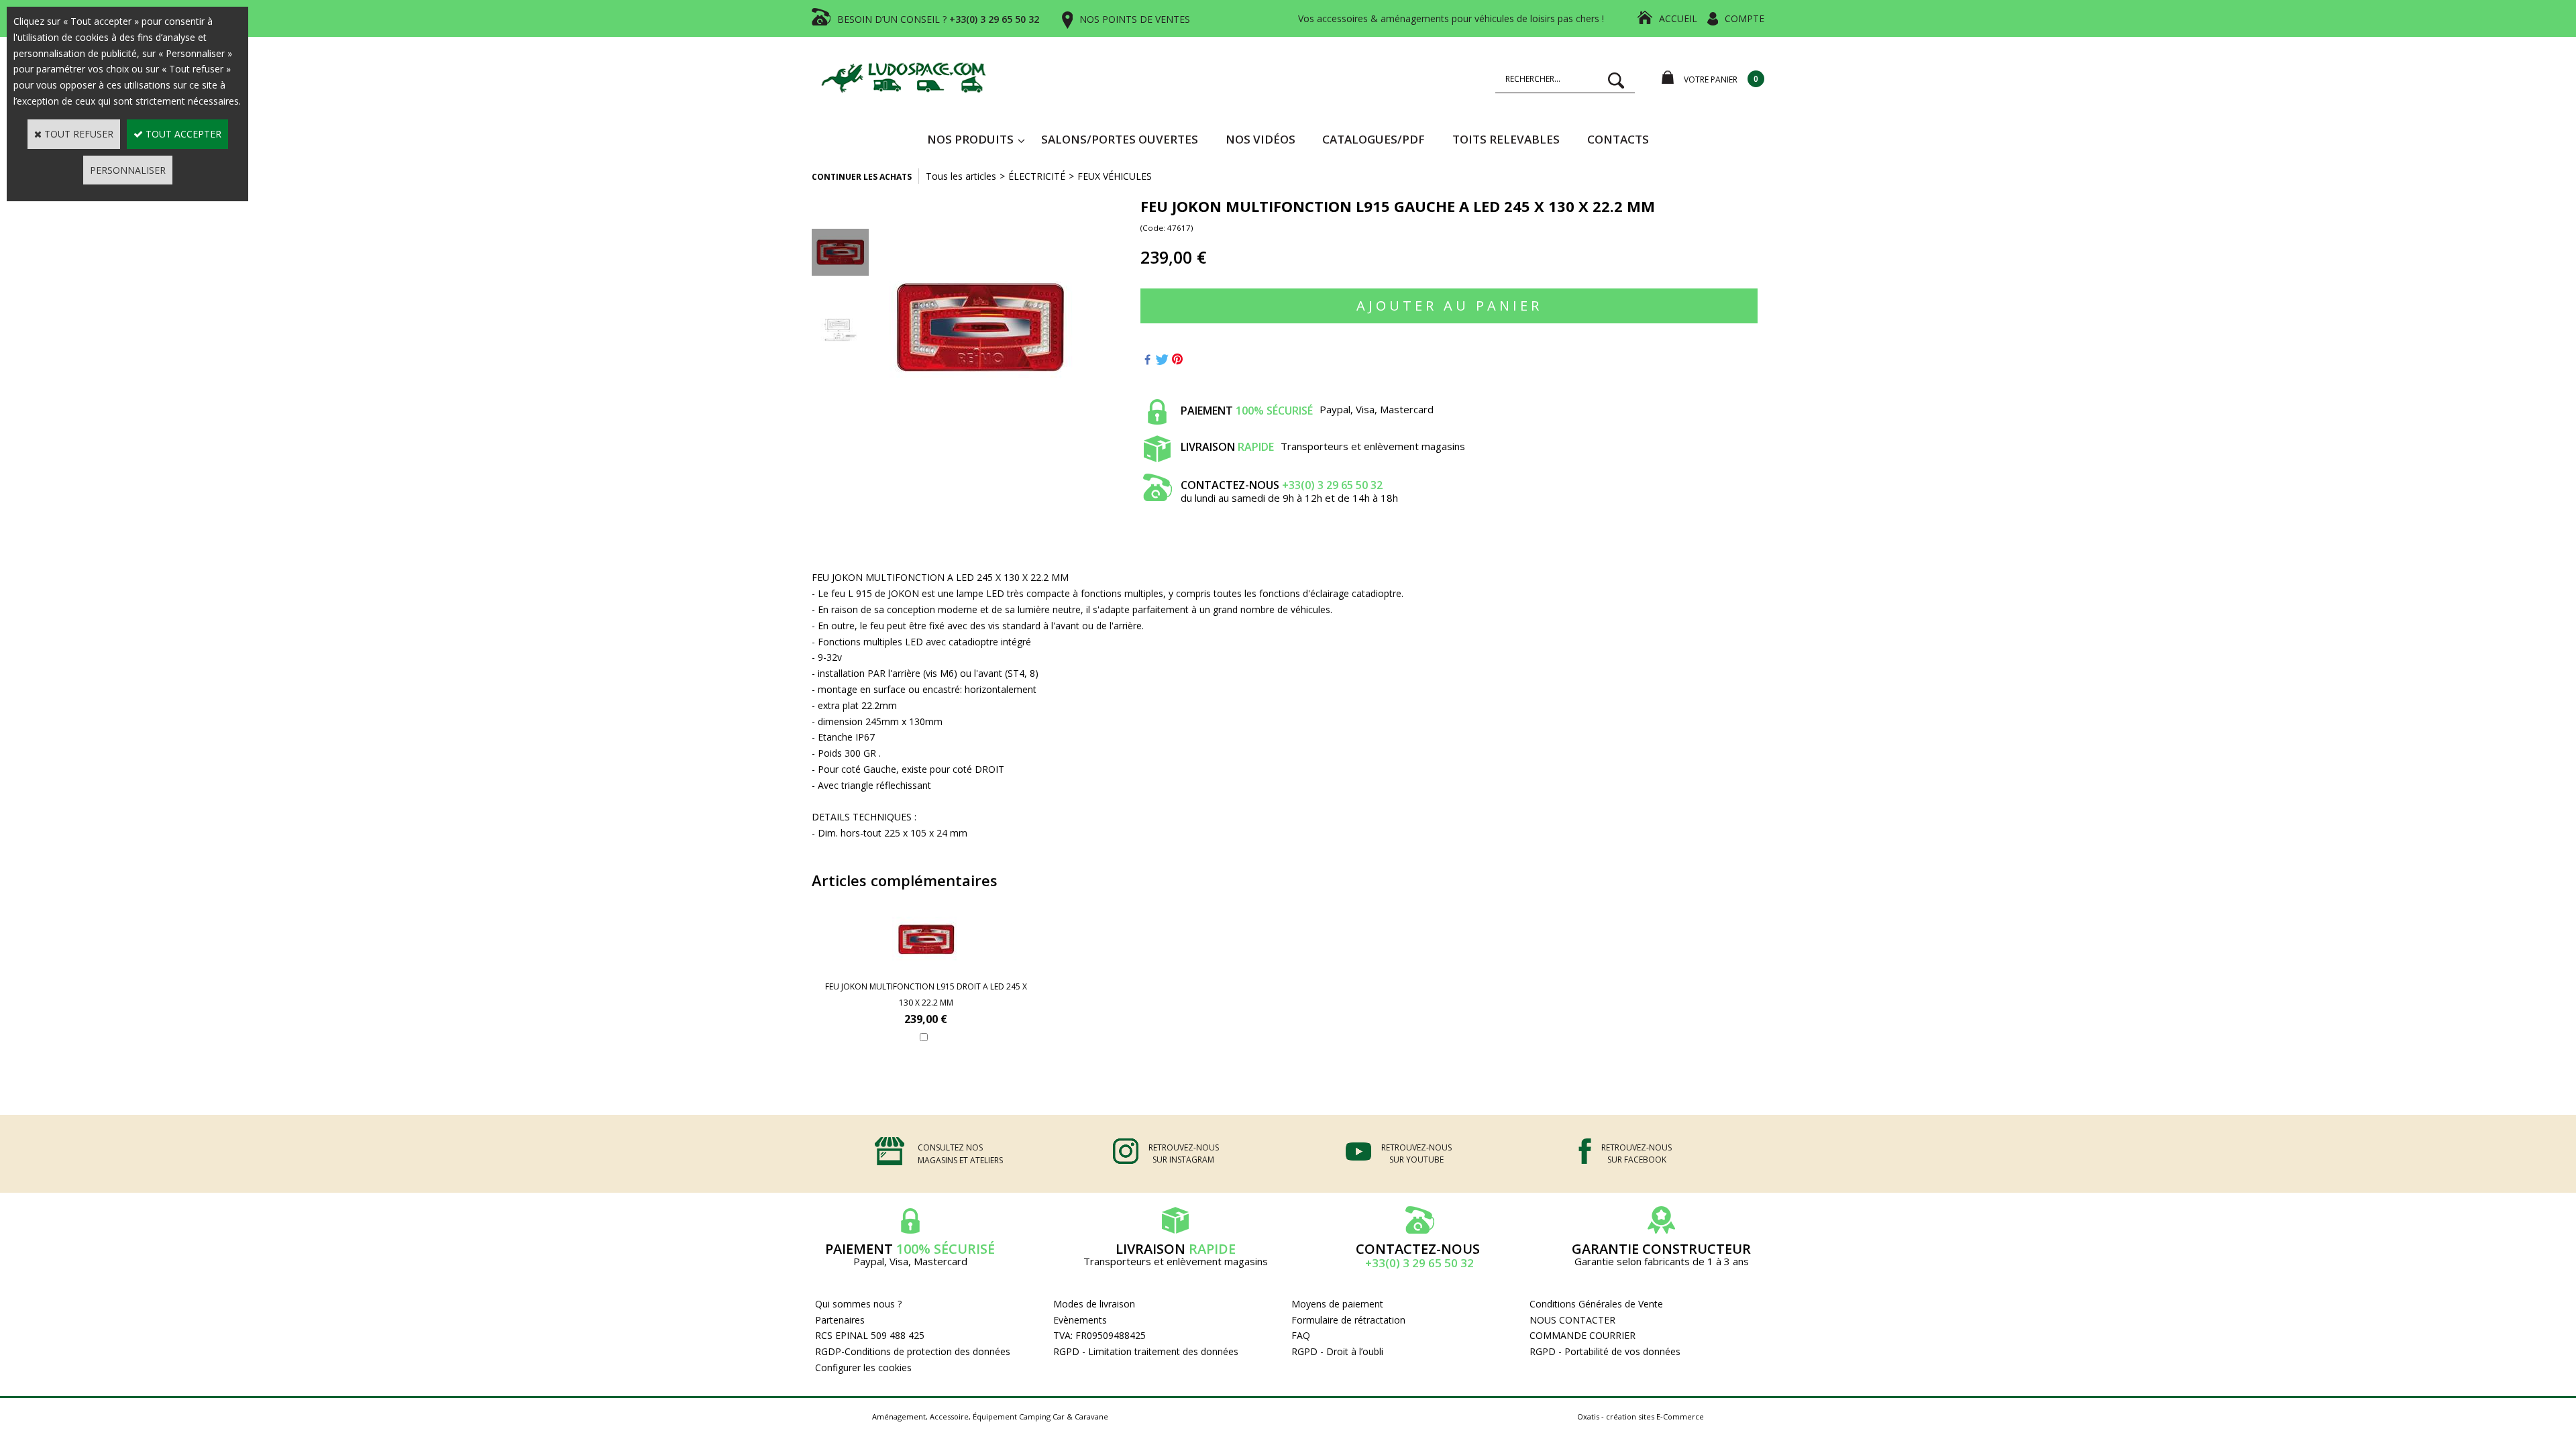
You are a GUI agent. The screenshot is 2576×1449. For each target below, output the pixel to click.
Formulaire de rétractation (1348, 1320)
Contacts (1618, 139)
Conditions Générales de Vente (1596, 1304)
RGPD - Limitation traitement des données (1146, 1351)
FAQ (1301, 1335)
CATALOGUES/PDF (1374, 139)
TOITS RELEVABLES (1506, 139)
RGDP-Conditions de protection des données (913, 1351)
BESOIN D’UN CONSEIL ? (938, 19)
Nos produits (970, 139)
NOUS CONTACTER (1572, 1320)
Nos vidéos (1260, 139)
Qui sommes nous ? (858, 1304)
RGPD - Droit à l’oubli (1337, 1351)
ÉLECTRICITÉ (1037, 176)
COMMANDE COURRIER (1582, 1335)
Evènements (1080, 1320)
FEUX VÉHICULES (1115, 176)
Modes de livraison (1094, 1304)
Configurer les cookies (863, 1367)
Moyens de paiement (1337, 1304)
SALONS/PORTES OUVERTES (1120, 139)
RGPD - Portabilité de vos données (1605, 1351)
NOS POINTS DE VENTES (1135, 19)
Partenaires (840, 1320)
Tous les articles (961, 176)
